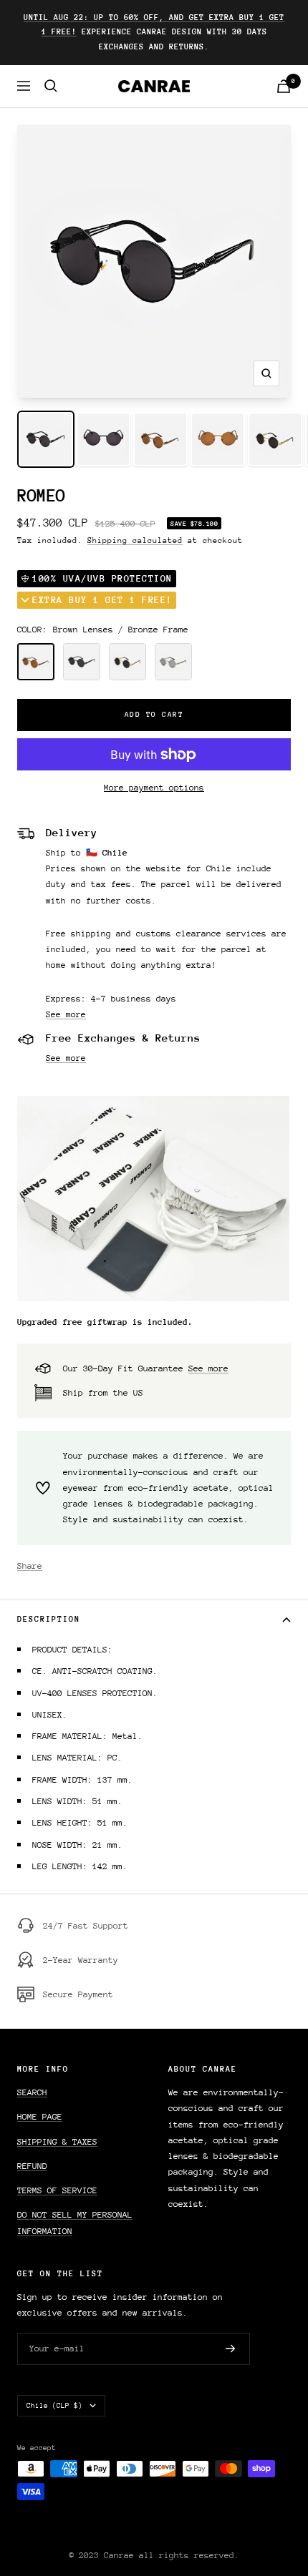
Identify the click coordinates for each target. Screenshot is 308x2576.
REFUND (32, 2166)
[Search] (51, 86)
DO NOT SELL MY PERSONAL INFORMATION (75, 2223)
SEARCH (32, 2092)
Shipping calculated (135, 540)
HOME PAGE (40, 2117)
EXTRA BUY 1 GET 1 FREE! (102, 600)
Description (49, 1619)
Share (30, 1566)
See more (66, 1014)
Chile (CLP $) (54, 2406)
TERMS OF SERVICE (57, 2190)
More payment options (154, 788)
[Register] (231, 2349)
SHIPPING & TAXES (57, 2142)
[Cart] (284, 86)
